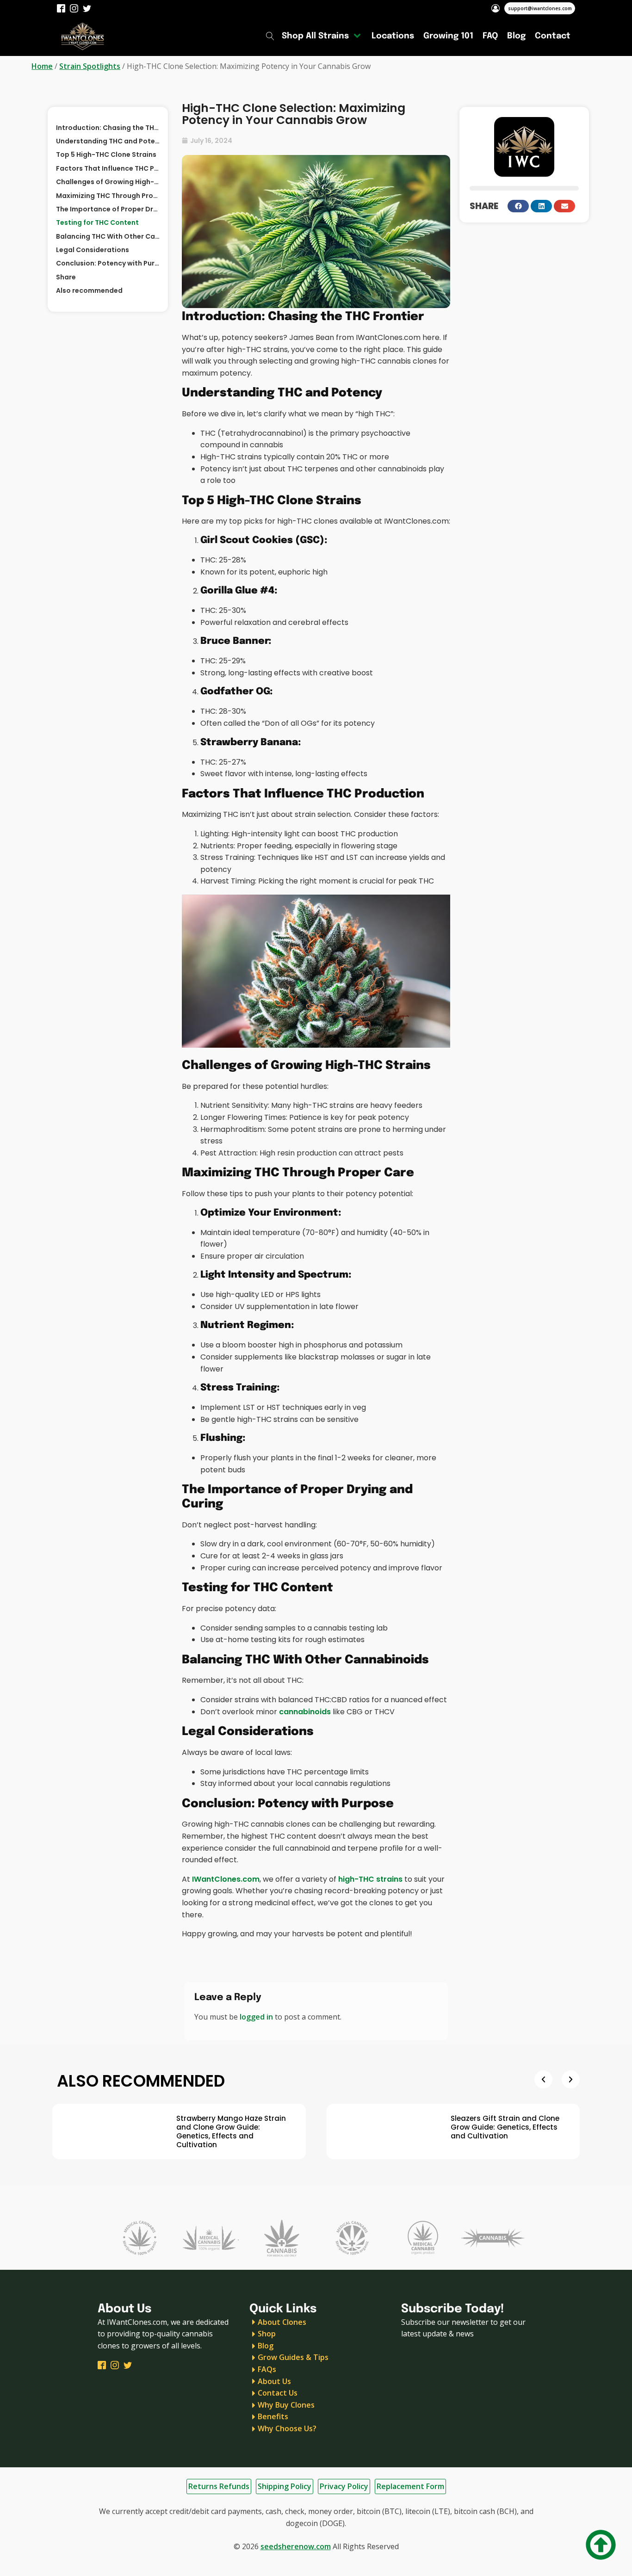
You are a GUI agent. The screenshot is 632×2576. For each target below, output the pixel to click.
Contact (553, 36)
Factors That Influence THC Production (108, 168)
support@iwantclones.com (540, 8)
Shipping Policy (285, 2486)
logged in (256, 2017)
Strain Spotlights (90, 66)
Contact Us (278, 2393)
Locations (393, 36)
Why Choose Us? (287, 2428)
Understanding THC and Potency (108, 141)
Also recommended (89, 290)
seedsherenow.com (296, 2546)
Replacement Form (410, 2486)
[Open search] (270, 36)
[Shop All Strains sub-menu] (359, 36)
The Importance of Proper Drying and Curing (108, 209)
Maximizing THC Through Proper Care (108, 196)
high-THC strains (370, 1879)
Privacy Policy (344, 2486)
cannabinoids (305, 1712)
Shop (267, 2334)
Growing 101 (448, 36)
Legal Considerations (93, 250)
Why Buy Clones (286, 2405)
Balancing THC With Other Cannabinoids (108, 236)
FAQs (267, 2369)
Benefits (273, 2416)
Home (42, 66)
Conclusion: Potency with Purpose (108, 263)
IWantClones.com (226, 1879)
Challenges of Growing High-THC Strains (108, 182)
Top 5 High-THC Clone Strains (106, 154)
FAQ (490, 36)
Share (66, 277)
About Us (274, 2381)
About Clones (282, 2322)
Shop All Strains (315, 36)
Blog (516, 36)
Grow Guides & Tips (293, 2357)
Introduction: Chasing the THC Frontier (108, 128)
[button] (518, 206)
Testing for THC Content (97, 222)
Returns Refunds (219, 2486)
